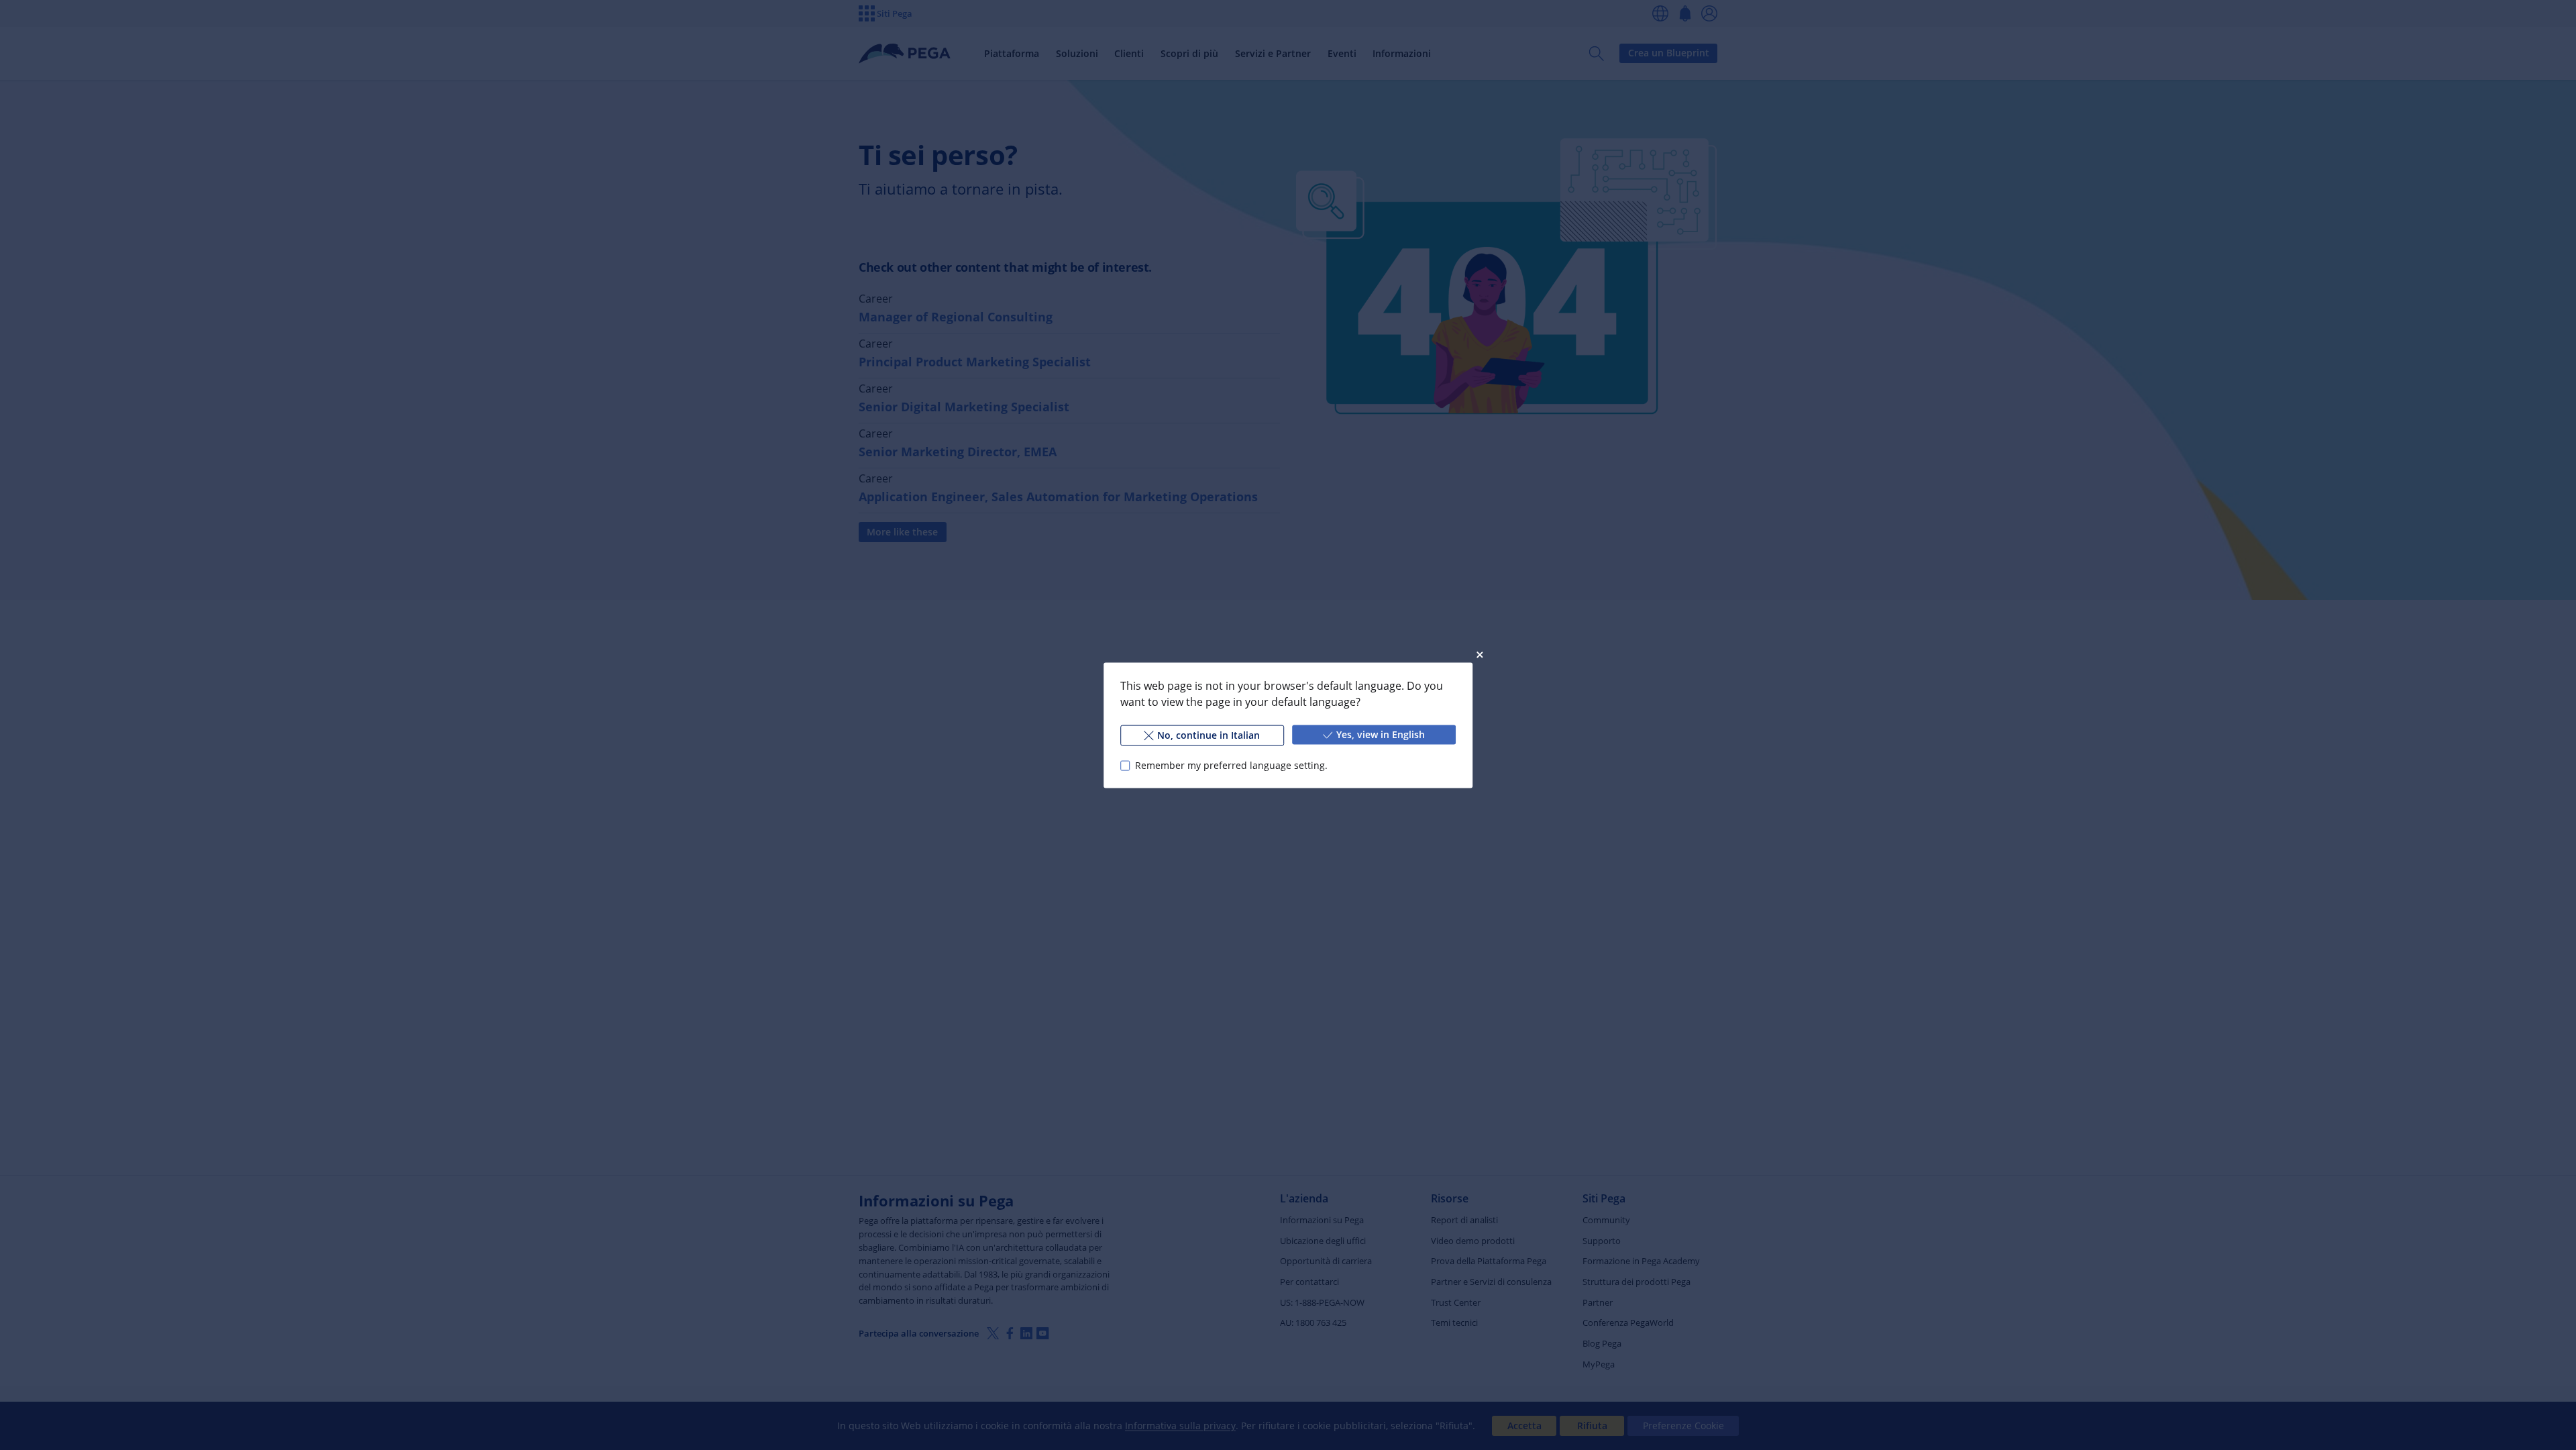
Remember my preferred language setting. (1231, 765)
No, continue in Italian (1209, 734)
